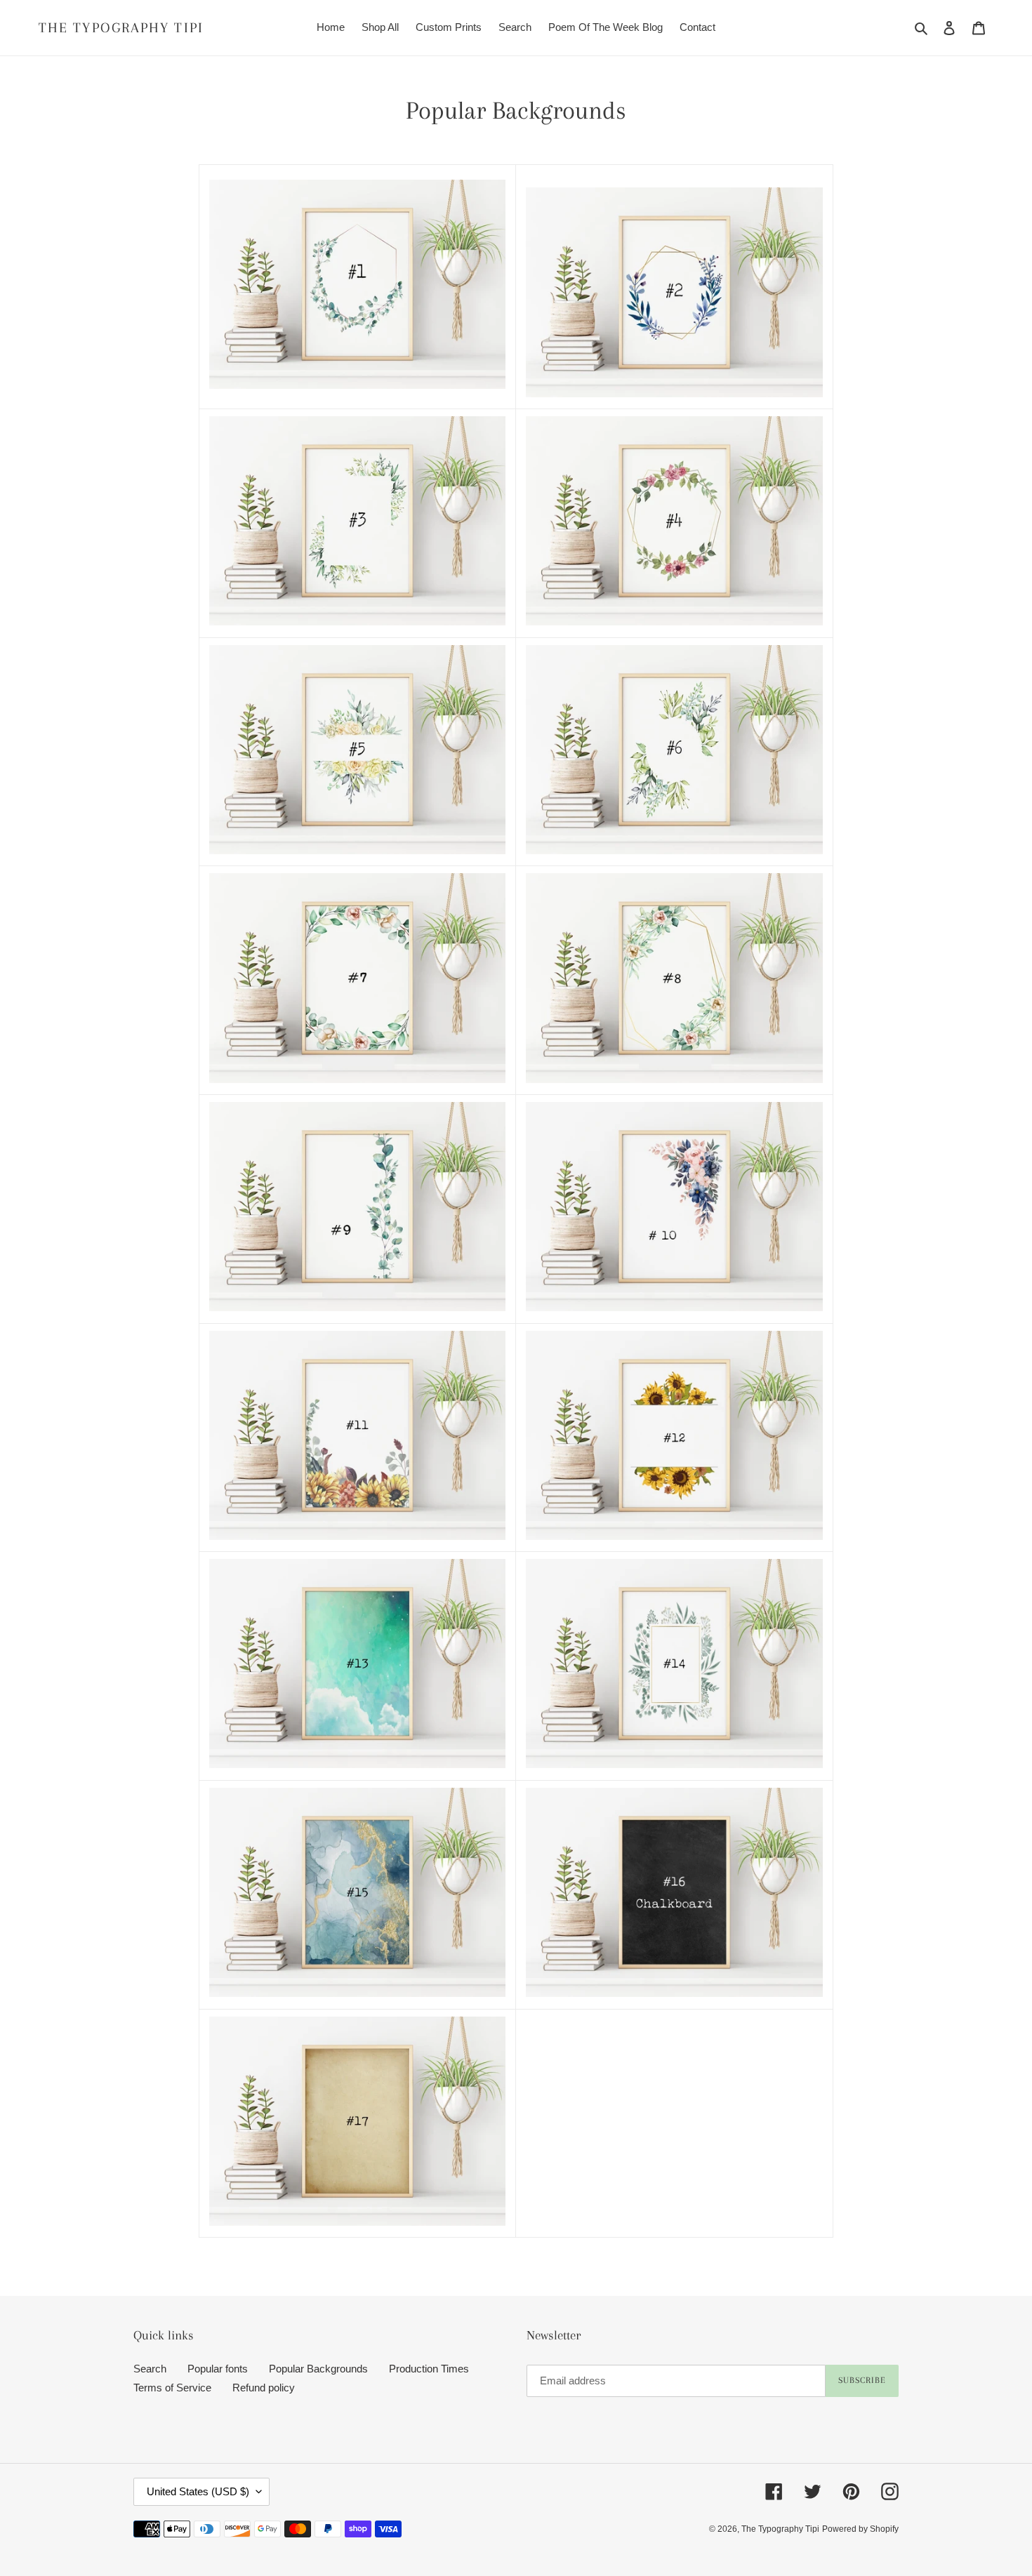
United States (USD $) (198, 2491)
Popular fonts (218, 2369)
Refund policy (264, 2388)
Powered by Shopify (860, 2529)
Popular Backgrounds (318, 2369)
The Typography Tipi (121, 28)
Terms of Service (172, 2388)
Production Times (429, 2369)
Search (150, 2369)
